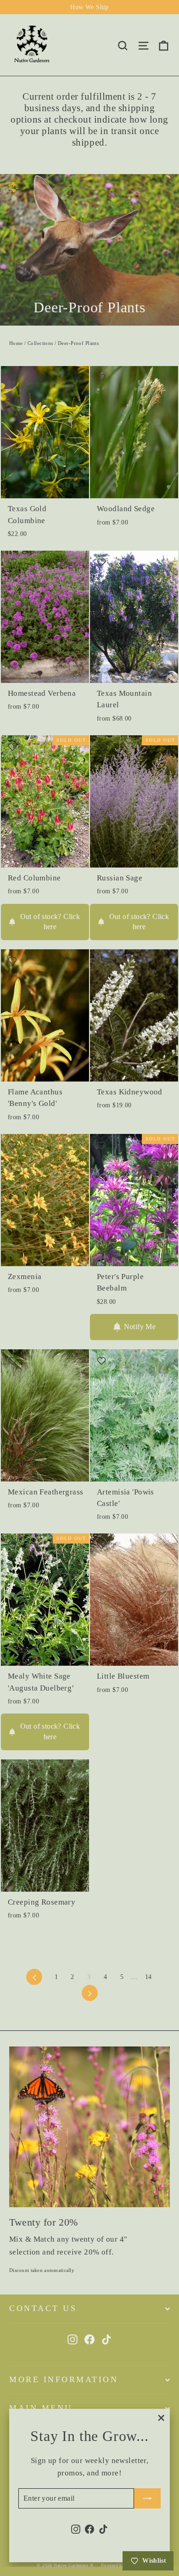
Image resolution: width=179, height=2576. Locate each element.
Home (16, 343)
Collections (40, 343)
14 (148, 1977)
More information (64, 2379)
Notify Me (140, 1327)
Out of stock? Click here (50, 922)
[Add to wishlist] (12, 378)
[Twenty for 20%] (89, 2127)
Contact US (43, 2308)
